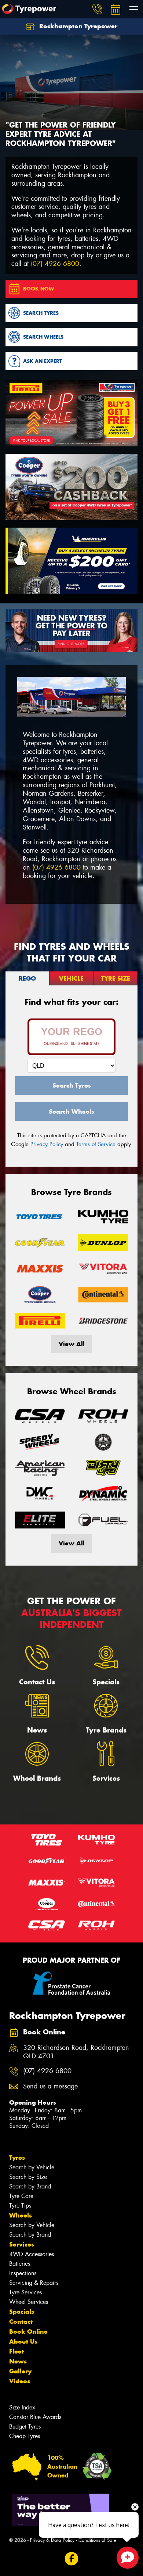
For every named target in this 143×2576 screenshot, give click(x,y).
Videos (20, 2381)
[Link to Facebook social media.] (72, 2559)
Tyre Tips (20, 2206)
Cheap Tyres (25, 2436)
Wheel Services (29, 2302)
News (18, 2361)
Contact (21, 2322)
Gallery (20, 2371)
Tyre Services (25, 2292)
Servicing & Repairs (34, 2283)
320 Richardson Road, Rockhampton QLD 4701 (76, 2052)
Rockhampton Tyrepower (77, 26)
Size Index (22, 2407)
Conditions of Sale (97, 2540)
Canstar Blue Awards (35, 2417)
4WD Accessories (32, 2254)
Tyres (17, 2158)
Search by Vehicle (32, 2167)
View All (72, 1344)
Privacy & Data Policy (52, 2540)
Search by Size (28, 2177)
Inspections (23, 2273)
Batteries (20, 2264)
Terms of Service (96, 1144)
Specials (22, 2312)
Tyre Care (21, 2196)
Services (22, 2244)
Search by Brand (30, 2186)
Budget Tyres (25, 2427)
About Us (23, 2341)
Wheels (21, 2215)
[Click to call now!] (97, 9)
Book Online (28, 2331)
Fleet (16, 2351)
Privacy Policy (47, 1144)
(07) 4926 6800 (55, 264)
